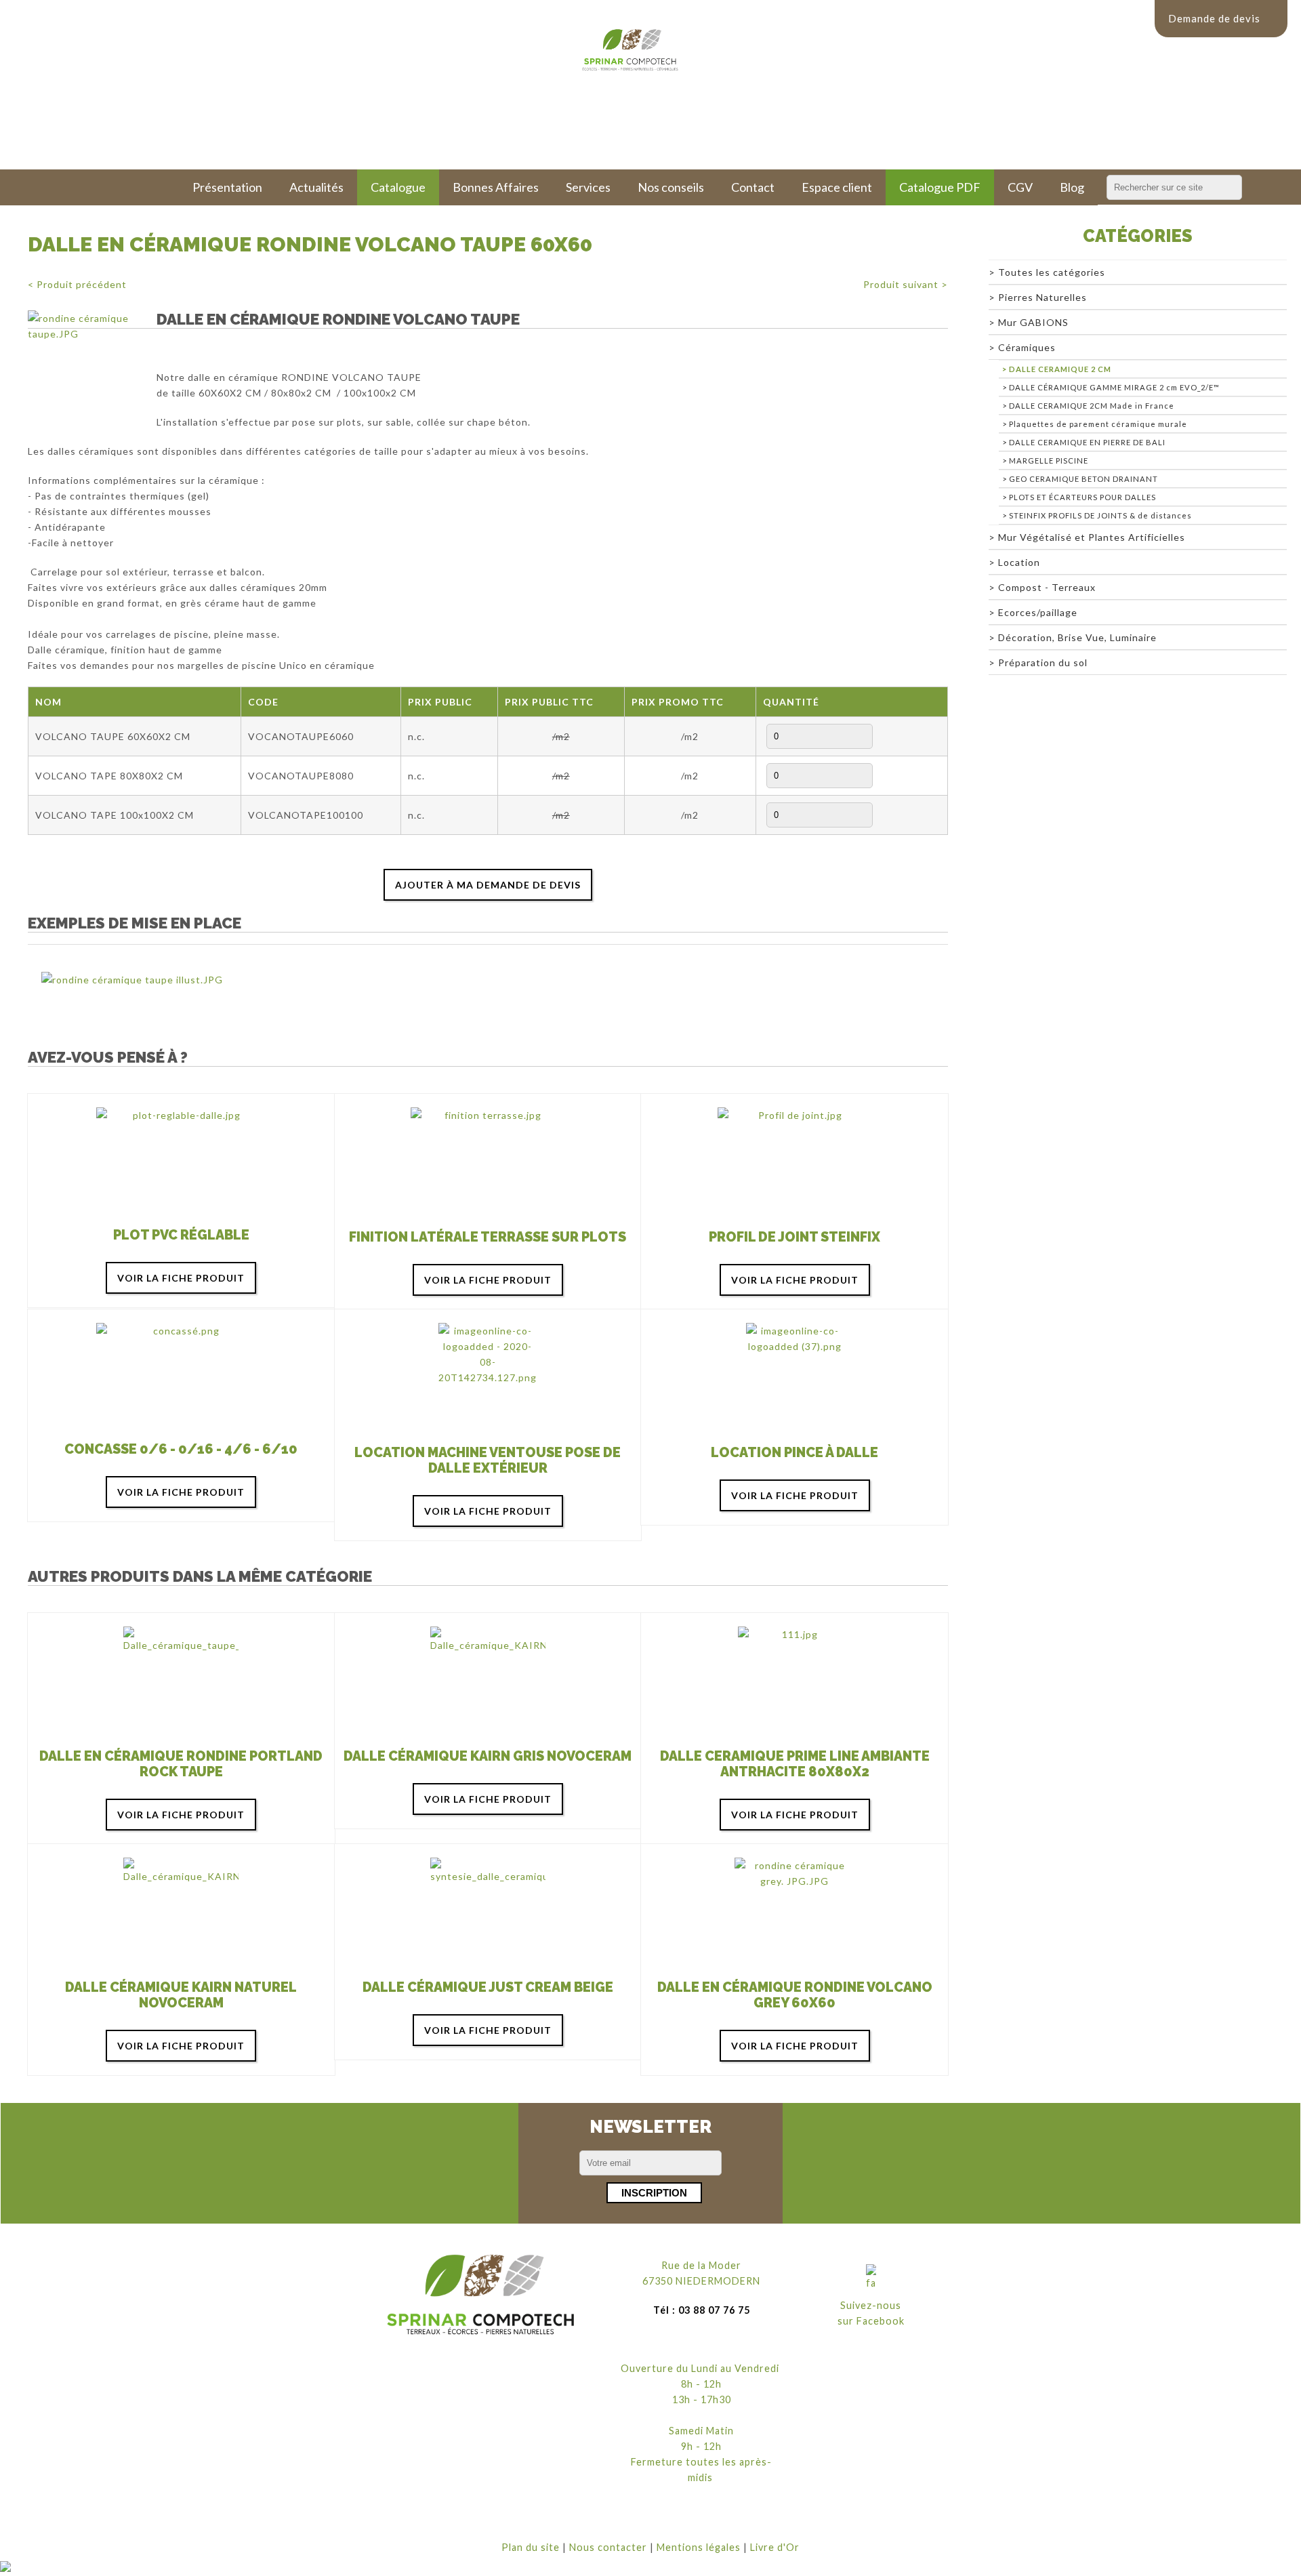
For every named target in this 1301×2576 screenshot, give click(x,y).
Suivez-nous (871, 2305)
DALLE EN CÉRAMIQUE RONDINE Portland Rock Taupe (181, 1764)
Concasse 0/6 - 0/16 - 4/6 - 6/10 (181, 1449)
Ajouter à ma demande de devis (488, 885)
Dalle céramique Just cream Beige (488, 1987)
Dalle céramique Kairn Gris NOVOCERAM (488, 1756)
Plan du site (531, 2547)
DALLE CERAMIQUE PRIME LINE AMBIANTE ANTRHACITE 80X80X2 (795, 1764)
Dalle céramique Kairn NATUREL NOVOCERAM (181, 1995)
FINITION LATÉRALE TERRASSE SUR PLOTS (488, 1237)
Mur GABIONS (1033, 322)
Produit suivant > (906, 284)
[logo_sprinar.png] (481, 2295)
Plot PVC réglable (181, 1235)
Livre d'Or (775, 2547)
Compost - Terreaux (1047, 587)
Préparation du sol (1043, 662)
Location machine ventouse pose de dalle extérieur (488, 1460)
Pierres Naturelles (1042, 297)
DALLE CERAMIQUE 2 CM (1060, 369)
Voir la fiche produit (181, 1278)
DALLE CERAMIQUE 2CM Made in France (1092, 406)
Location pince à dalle (794, 1453)
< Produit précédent (77, 284)
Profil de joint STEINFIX (794, 1237)
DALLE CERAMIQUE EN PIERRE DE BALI (1087, 442)
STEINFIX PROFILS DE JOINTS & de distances (1100, 515)
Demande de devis (1214, 18)
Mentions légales (699, 2547)
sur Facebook (871, 2321)
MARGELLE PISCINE (1049, 461)
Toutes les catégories (1052, 272)
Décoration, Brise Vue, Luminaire (1077, 637)
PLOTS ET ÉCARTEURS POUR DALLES (1082, 497)
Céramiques (1027, 347)
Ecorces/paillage (1038, 612)
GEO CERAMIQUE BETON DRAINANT (1083, 479)
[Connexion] (5, 2568)
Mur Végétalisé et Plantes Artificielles (1092, 537)
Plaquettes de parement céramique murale (1098, 424)
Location (1019, 562)
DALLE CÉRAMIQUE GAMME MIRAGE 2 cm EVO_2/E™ (1114, 387)
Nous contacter (608, 2547)
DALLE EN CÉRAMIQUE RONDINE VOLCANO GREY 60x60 (795, 1995)
